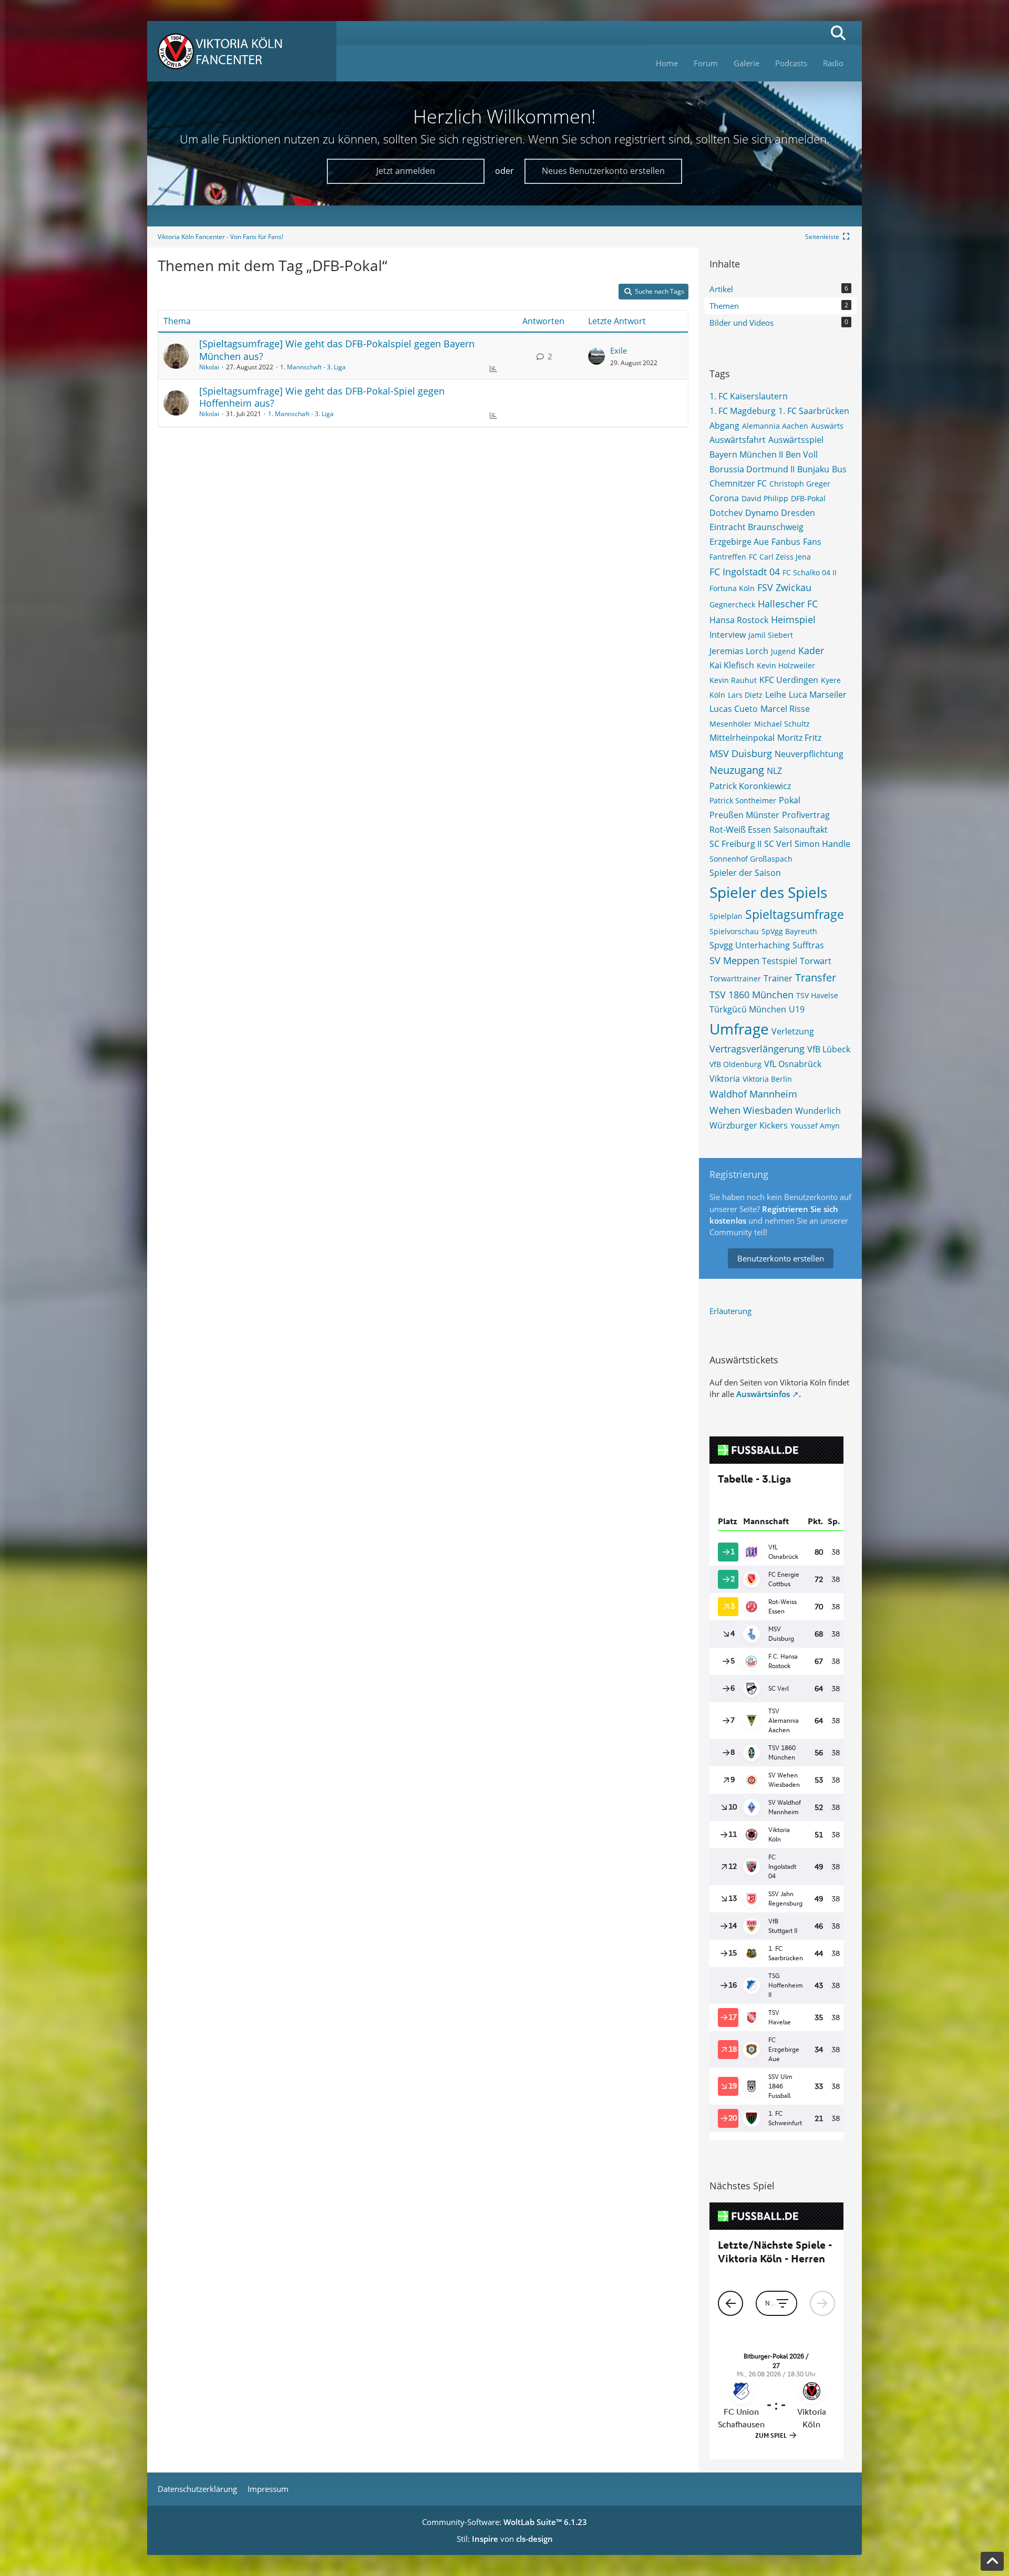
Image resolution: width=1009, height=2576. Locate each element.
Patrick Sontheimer (743, 800)
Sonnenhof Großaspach (751, 859)
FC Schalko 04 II (810, 572)
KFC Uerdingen (789, 680)
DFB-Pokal (808, 498)
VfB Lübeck (829, 1049)
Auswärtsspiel (796, 440)
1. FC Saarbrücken (814, 411)
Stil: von (505, 2539)
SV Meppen (734, 960)
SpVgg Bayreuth (789, 931)
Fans (812, 542)
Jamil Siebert (771, 635)
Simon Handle (822, 844)
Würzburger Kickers (749, 1125)
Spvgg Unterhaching (750, 945)
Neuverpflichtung (809, 754)
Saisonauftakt (801, 830)
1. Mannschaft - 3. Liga (313, 367)
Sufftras (808, 945)
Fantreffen (728, 557)
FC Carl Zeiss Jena (780, 557)
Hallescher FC (788, 604)
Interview (728, 635)
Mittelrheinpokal (742, 738)
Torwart (816, 961)
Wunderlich (818, 1111)
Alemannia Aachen (775, 426)
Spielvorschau (734, 931)
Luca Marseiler (818, 695)
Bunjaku (813, 469)
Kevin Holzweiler (786, 665)
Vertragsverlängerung (757, 1049)
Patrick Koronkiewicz (750, 786)
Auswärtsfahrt (738, 440)
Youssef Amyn (815, 1126)
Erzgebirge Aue (739, 542)
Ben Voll (802, 454)
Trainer (778, 978)
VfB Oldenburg (735, 1064)
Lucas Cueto (734, 709)
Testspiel (780, 961)
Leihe (776, 695)
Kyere (831, 680)
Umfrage (739, 1029)
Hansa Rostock (739, 620)
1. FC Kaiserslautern (749, 396)
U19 (797, 1009)
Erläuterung (730, 1311)
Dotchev (726, 513)
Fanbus (786, 542)
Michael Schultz (782, 724)
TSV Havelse (817, 995)
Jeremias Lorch (739, 651)
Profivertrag (806, 815)
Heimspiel (793, 619)
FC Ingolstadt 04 (745, 572)
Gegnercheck (732, 604)
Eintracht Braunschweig (756, 527)
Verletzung (793, 1031)
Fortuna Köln (732, 588)
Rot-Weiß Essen (740, 830)
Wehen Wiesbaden (751, 1110)
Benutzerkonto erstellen (781, 1258)
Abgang (724, 426)
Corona (724, 498)
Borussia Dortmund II (752, 469)
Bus (839, 469)
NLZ (774, 771)
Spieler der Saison (745, 873)
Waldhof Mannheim (753, 1094)
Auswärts (827, 426)
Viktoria (725, 1079)
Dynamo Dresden (780, 513)
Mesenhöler (730, 724)
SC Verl (778, 844)
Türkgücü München (748, 1009)
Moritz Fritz (799, 738)
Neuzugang (737, 770)
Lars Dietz (745, 695)
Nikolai (209, 367)
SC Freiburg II (735, 844)
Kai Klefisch (732, 665)
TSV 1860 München (751, 995)
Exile (619, 350)
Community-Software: (504, 2522)
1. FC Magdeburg (743, 411)
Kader (811, 650)
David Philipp (765, 498)
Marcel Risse (785, 709)
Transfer (816, 977)
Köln (717, 695)
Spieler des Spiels (768, 892)
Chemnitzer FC (738, 483)
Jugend (783, 651)
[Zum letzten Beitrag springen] (596, 356)
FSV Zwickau (784, 587)
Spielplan (726, 916)
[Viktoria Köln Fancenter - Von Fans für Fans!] (242, 51)
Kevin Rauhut (733, 680)
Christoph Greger (800, 484)
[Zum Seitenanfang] (992, 2561)
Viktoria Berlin (767, 1079)
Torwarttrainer (735, 979)
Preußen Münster (744, 815)
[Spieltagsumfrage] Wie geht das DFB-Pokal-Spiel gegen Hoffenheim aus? (322, 397)
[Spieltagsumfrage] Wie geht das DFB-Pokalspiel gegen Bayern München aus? (337, 350)
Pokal (790, 800)
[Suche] (838, 33)
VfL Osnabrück (793, 1064)
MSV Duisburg (741, 753)
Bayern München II (746, 454)
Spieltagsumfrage (795, 914)
